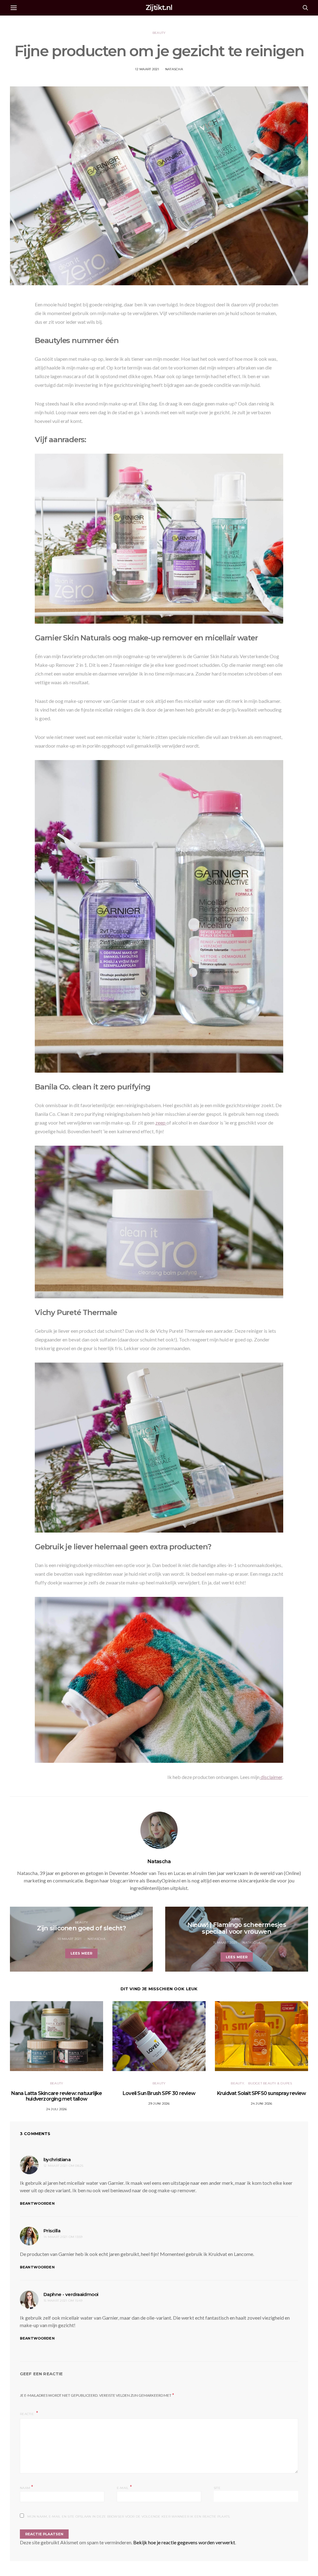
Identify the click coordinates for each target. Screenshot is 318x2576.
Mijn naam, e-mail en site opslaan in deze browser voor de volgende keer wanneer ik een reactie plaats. (129, 2516)
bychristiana (57, 2159)
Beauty (159, 33)
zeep (161, 1123)
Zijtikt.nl (159, 8)
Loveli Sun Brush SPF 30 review (159, 2093)
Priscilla (52, 2231)
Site (217, 2488)
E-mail (124, 2487)
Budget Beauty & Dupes (270, 2083)
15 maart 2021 (225, 1943)
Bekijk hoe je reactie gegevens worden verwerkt (184, 2542)
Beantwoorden (37, 2203)
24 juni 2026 (262, 2104)
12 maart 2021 (147, 69)
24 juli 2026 (57, 2109)
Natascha (174, 69)
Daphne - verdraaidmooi (71, 2294)
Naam (27, 2487)
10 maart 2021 (69, 1939)
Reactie (27, 2414)
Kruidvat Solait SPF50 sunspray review (261, 2093)
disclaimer (271, 1777)
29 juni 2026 (159, 2104)
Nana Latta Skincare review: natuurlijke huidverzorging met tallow (57, 2096)
